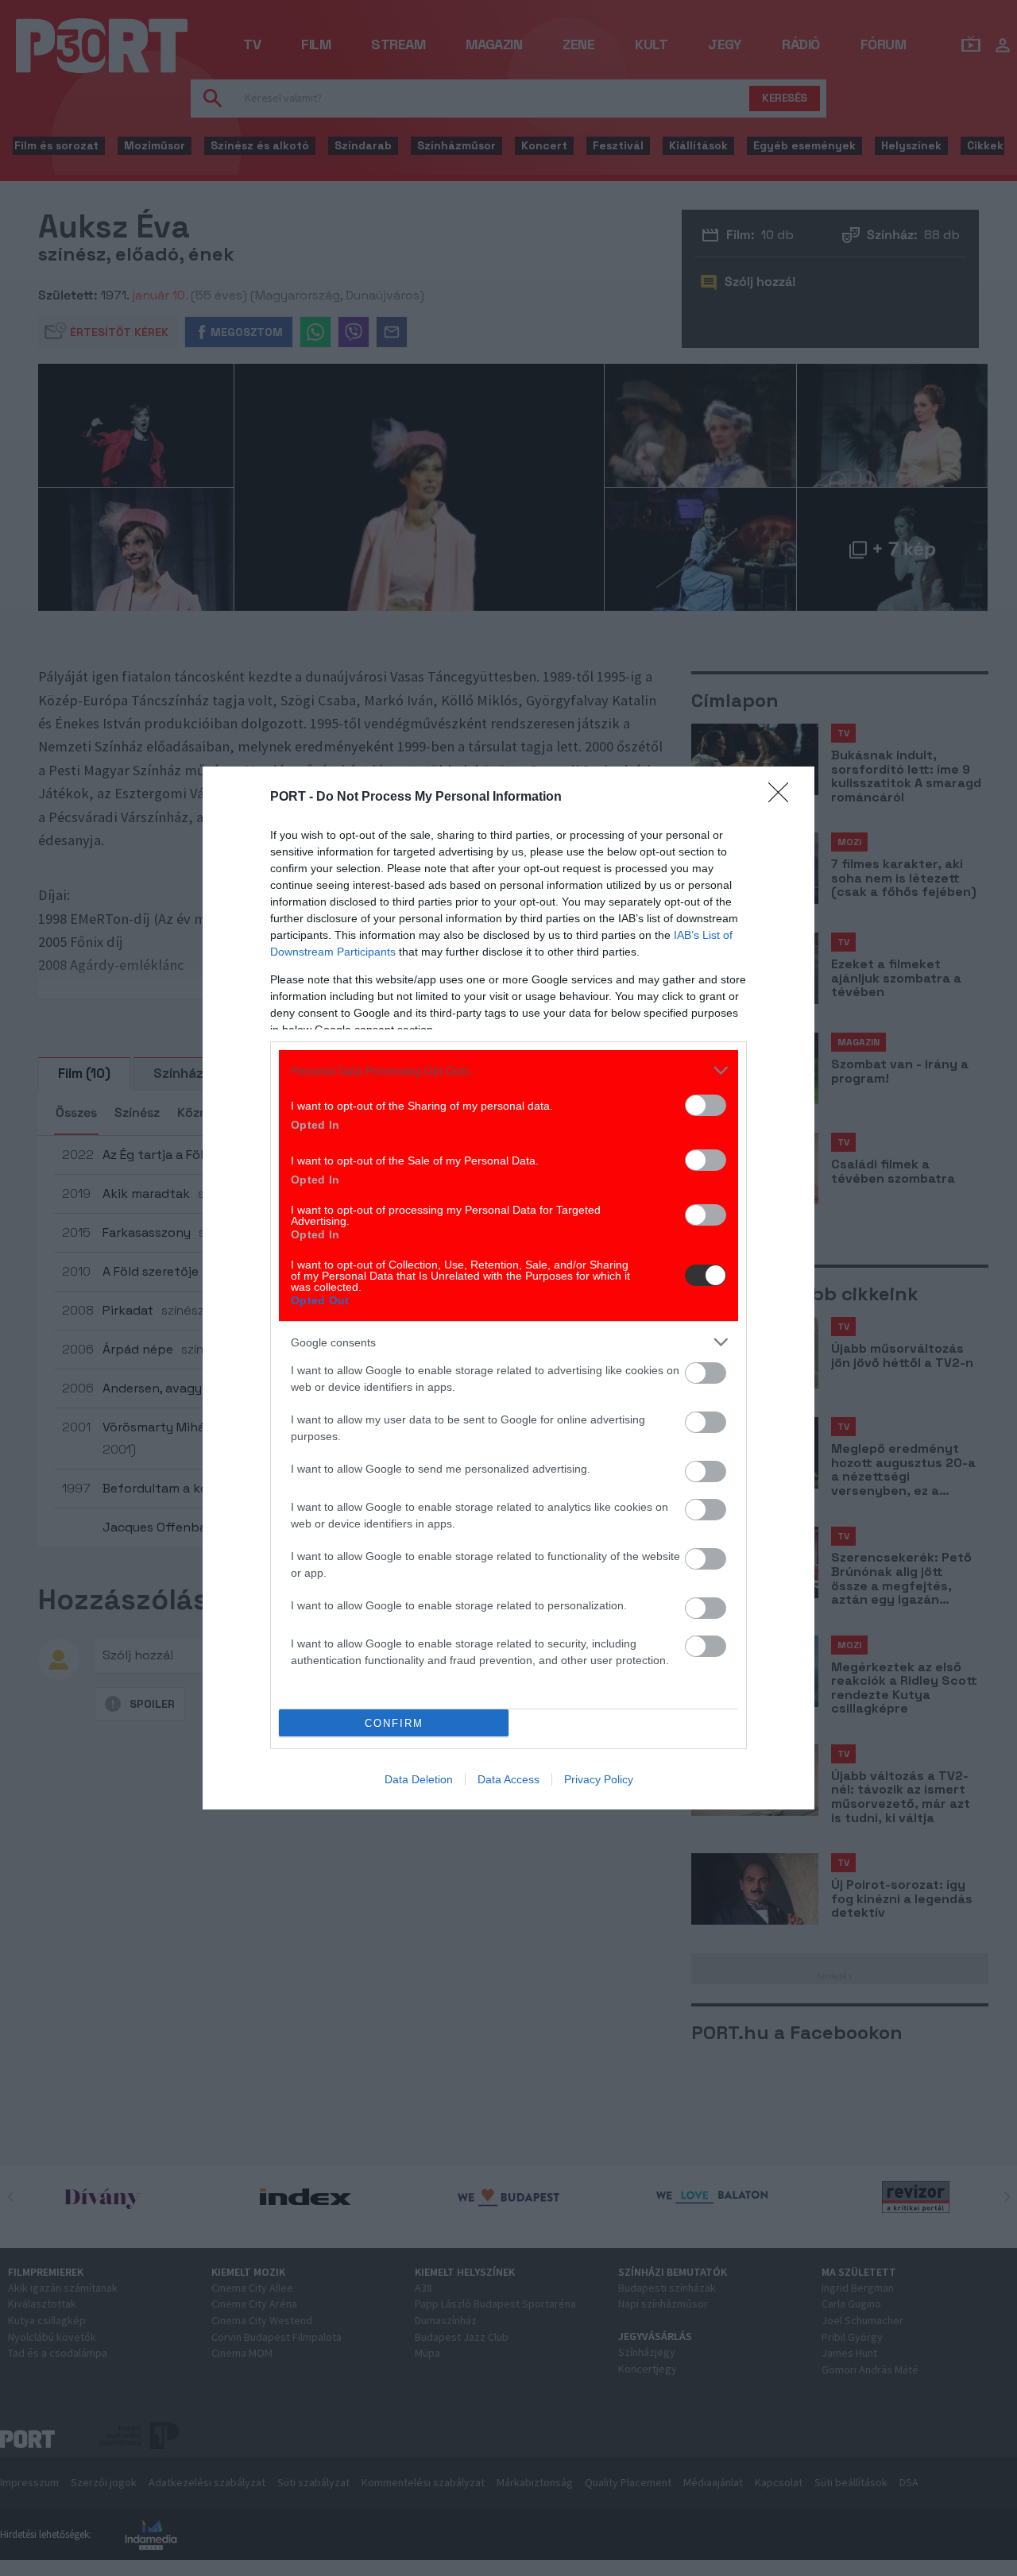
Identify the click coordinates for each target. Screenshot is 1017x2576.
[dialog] (508, 1288)
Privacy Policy (599, 1779)
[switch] (706, 1105)
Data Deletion (419, 1779)
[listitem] (508, 1070)
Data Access (508, 1779)
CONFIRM (394, 1723)
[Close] (783, 798)
